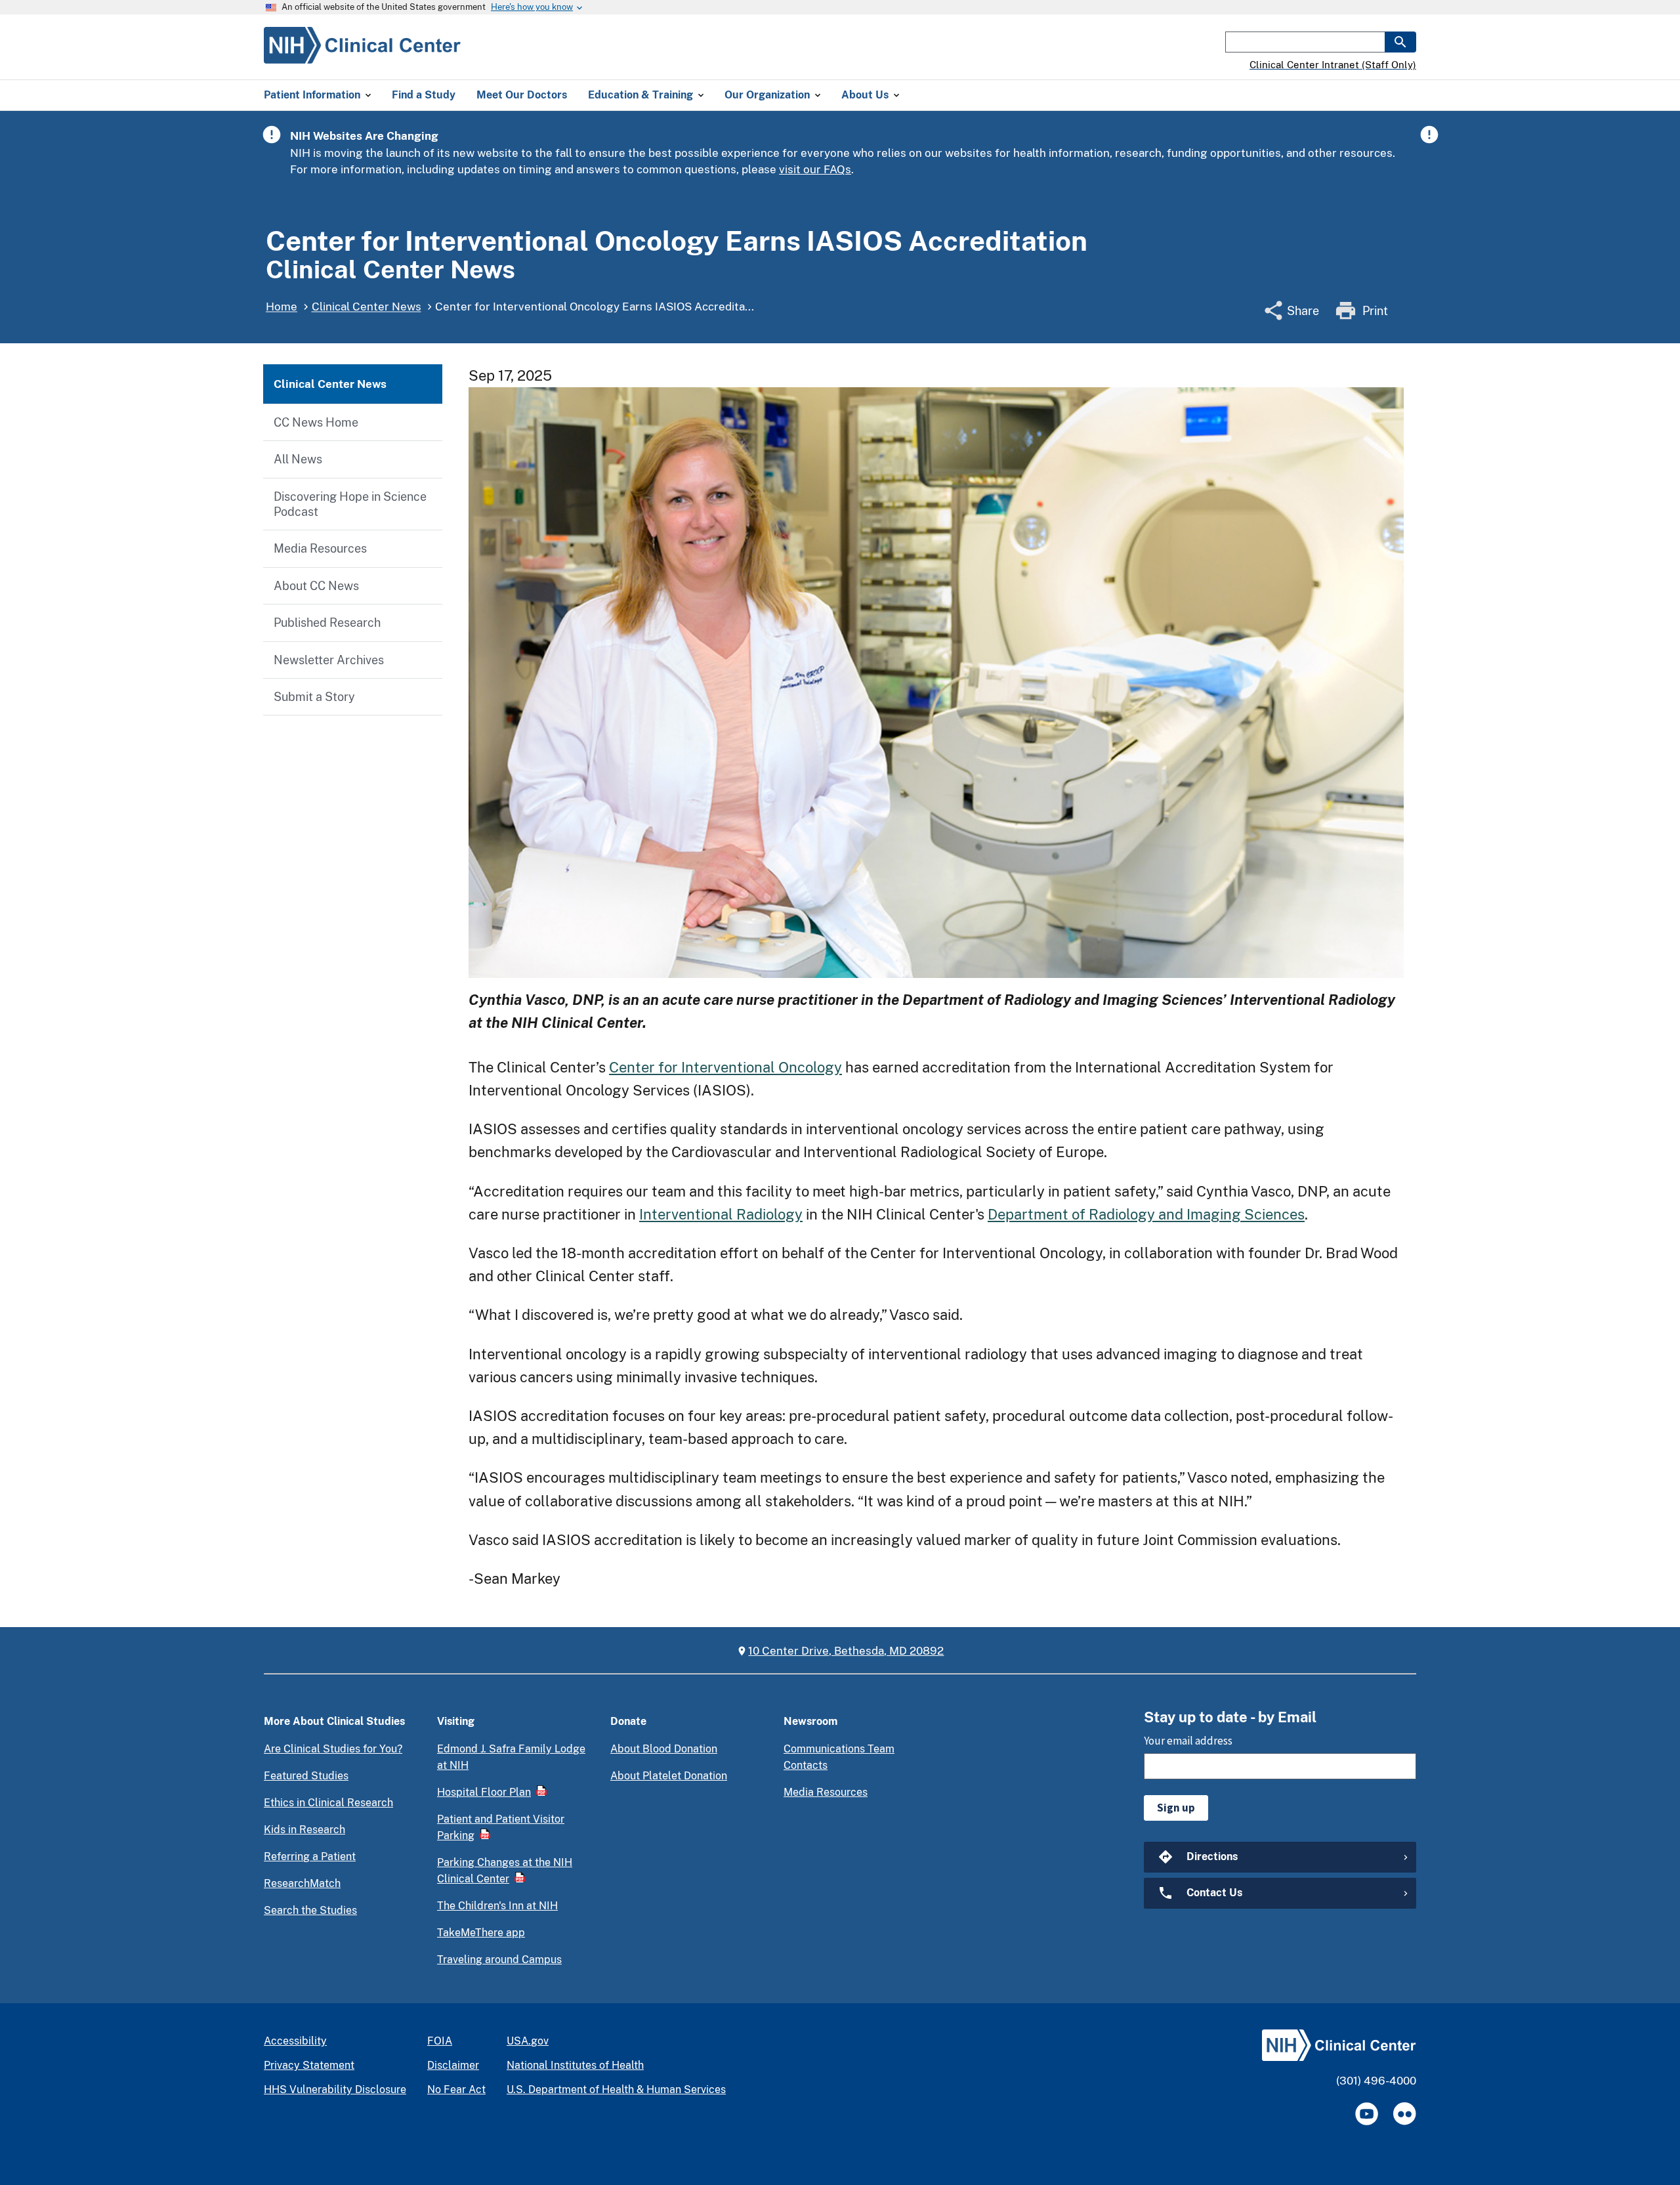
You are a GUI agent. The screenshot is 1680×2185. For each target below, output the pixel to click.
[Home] (362, 56)
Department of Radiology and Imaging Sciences (1146, 1214)
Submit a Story (314, 697)
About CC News (316, 586)
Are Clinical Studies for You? (333, 1749)
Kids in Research (304, 1830)
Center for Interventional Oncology (725, 1067)
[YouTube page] (1367, 2114)
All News (298, 459)
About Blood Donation (664, 1749)
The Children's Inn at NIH (497, 1906)
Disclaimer (453, 2065)
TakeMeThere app (481, 1933)
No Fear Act (456, 2090)
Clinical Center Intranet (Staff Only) (1333, 65)
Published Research (327, 623)
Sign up (1176, 1808)
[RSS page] (1405, 2114)
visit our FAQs (815, 169)
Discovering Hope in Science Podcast (350, 504)
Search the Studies (310, 1910)
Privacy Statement (309, 2065)
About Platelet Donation (669, 1776)
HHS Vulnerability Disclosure (335, 2090)
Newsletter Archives (329, 660)
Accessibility (295, 2041)
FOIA (440, 2041)
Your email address (1188, 1741)
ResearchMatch (302, 1883)
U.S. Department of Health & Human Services (616, 2090)
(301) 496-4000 (1376, 2081)
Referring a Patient (310, 1856)
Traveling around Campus (499, 1960)
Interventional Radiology (721, 1214)
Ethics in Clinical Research (328, 1803)
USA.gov (528, 2041)
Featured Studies (306, 1776)
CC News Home (316, 422)
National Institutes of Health (575, 2065)
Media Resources (320, 548)
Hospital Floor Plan (484, 1792)
